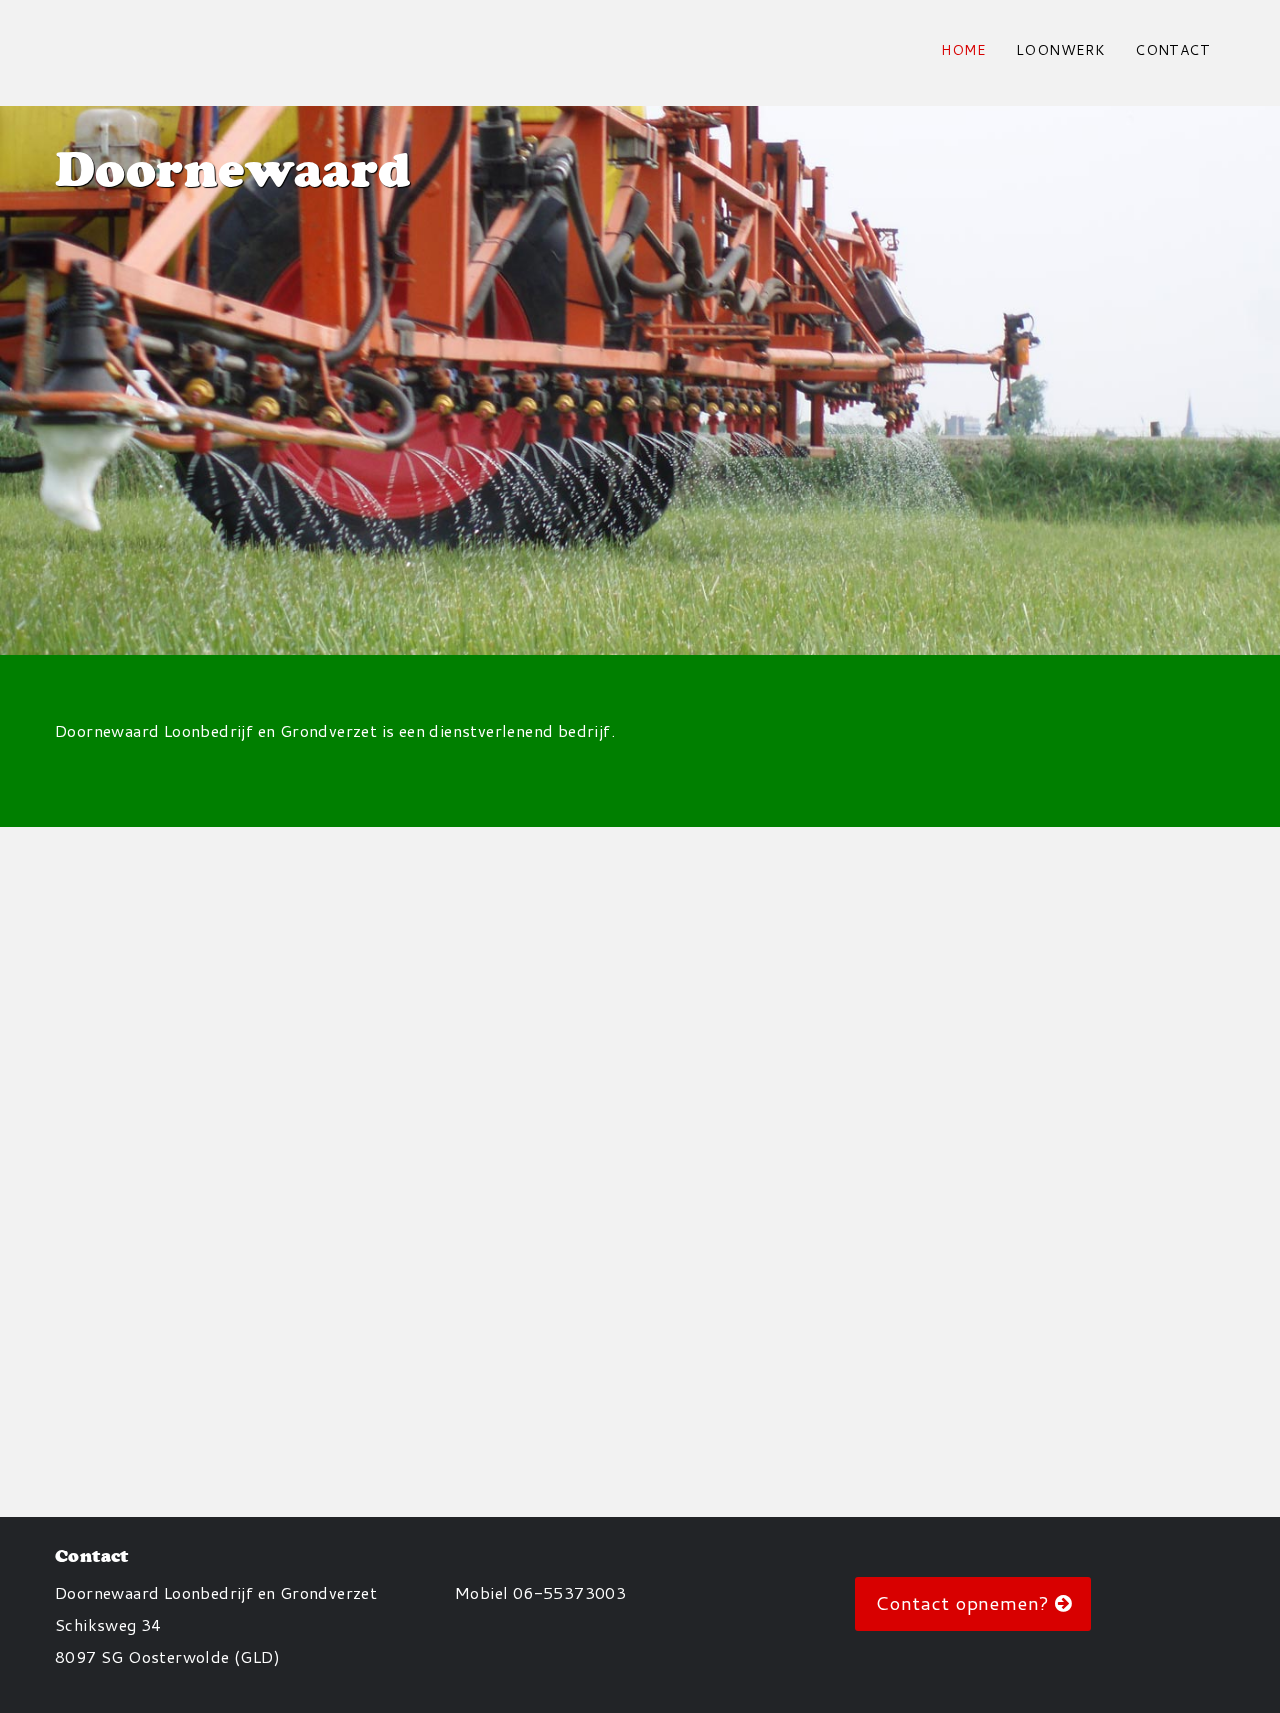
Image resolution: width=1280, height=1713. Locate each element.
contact (1172, 50)
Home (963, 50)
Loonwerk (1060, 50)
